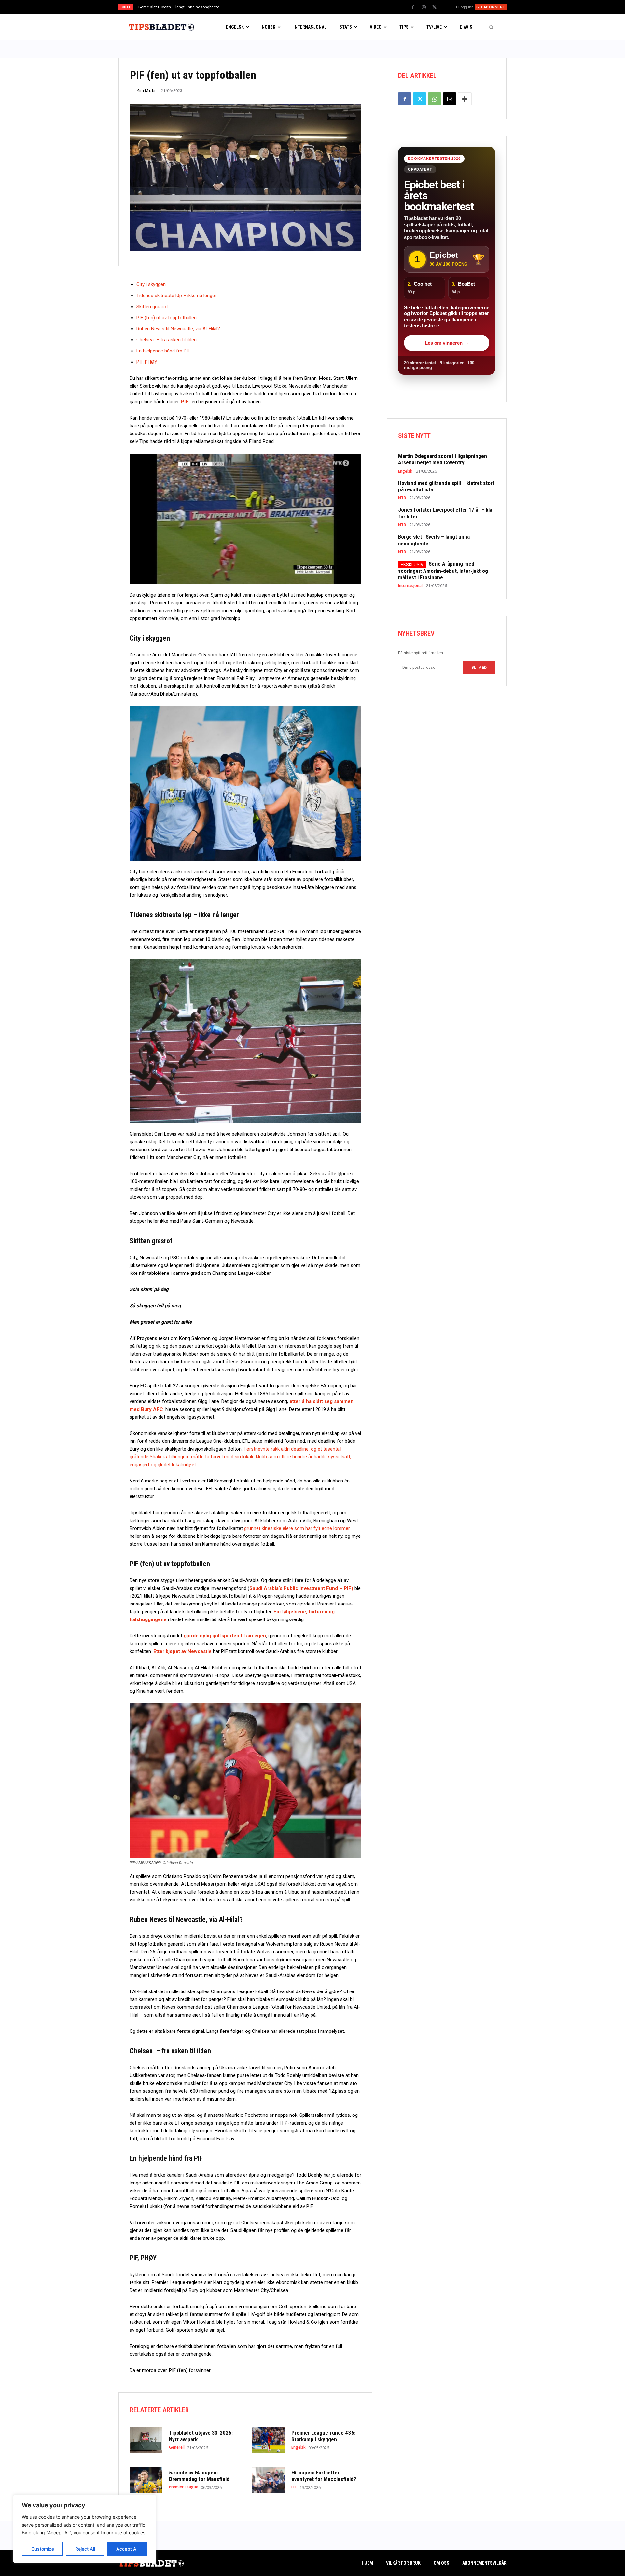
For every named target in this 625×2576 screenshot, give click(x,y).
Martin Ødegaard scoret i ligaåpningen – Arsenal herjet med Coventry (445, 459)
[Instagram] (424, 7)
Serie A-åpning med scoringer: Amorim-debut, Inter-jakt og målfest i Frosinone (208, 7)
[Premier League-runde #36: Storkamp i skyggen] (269, 2440)
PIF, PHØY (147, 362)
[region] (85, 2529)
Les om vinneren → (447, 343)
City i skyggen (151, 284)
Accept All (127, 2549)
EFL (294, 2487)
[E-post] (450, 99)
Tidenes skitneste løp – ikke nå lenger (176, 296)
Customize (43, 2549)
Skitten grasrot (152, 307)
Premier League (184, 2487)
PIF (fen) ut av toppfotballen (167, 318)
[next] (334, 7)
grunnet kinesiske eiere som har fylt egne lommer (297, 1528)
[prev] (324, 7)
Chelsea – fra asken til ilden (167, 340)
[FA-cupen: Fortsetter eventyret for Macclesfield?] (269, 2480)
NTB (402, 498)
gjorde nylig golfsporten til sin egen (225, 1636)
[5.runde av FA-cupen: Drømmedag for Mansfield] (146, 2480)
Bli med (479, 668)
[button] (491, 27)
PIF (185, 402)
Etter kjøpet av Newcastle (183, 1651)
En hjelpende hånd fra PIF (163, 351)
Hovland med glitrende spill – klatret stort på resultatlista (446, 486)
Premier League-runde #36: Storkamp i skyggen (323, 2436)
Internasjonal (410, 586)
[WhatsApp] (435, 99)
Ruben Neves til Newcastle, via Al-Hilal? (178, 329)
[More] (465, 99)
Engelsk (299, 2447)
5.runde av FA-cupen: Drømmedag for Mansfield (200, 2476)
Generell (177, 2447)
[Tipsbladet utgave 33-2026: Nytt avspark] (146, 2440)
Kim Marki (146, 90)
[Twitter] (435, 7)
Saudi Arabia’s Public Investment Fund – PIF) (301, 1588)
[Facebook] (413, 7)
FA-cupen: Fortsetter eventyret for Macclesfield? (324, 2476)
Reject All (85, 2549)
